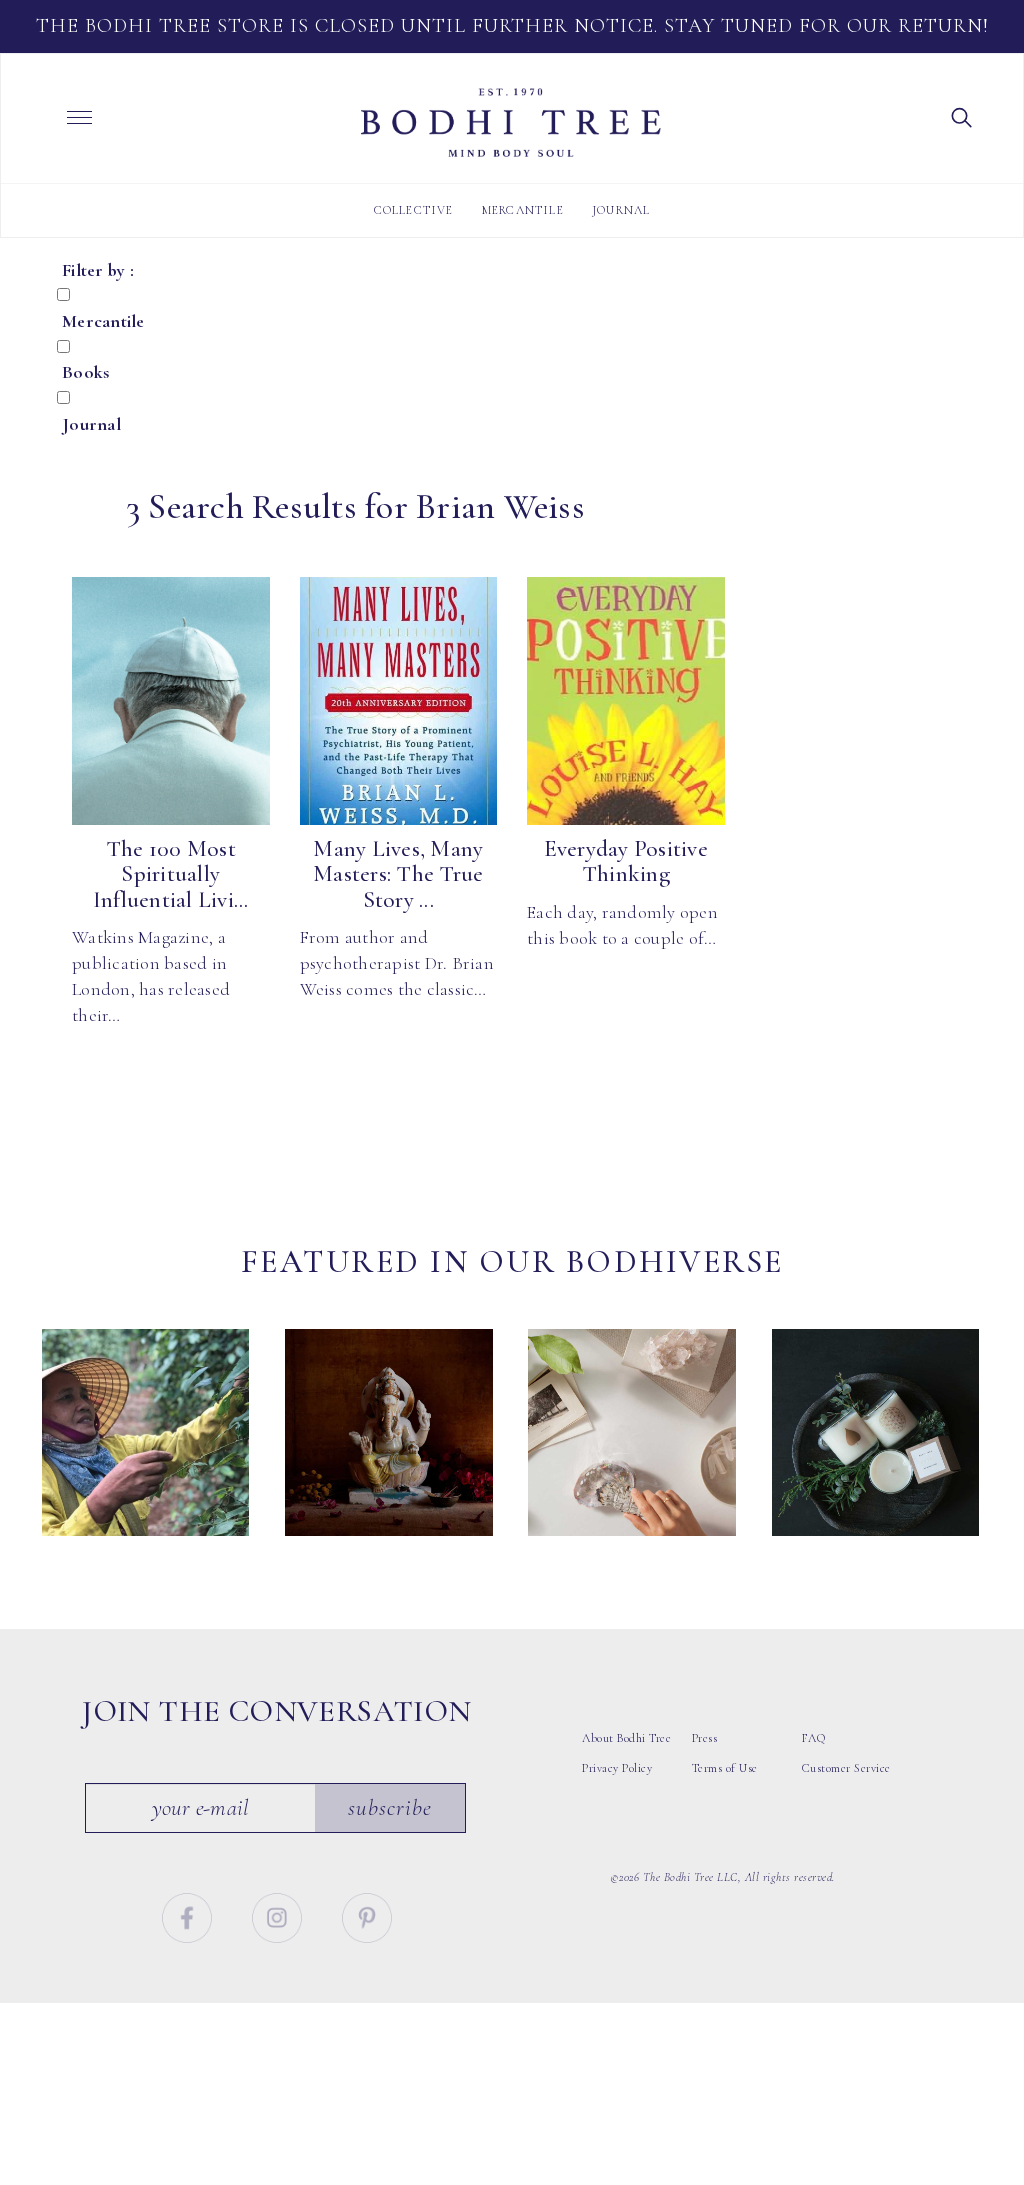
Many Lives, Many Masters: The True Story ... (398, 874)
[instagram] (279, 1915)
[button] (962, 116)
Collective (414, 210)
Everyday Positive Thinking (626, 861)
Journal (621, 210)
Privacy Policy (617, 1768)
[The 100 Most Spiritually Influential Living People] (171, 701)
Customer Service (846, 1768)
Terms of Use (725, 1768)
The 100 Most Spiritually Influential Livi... (171, 874)
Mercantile (523, 210)
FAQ (814, 1738)
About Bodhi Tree (626, 1738)
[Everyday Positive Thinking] (626, 701)
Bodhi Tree (511, 123)
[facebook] (189, 1915)
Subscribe (390, 1808)
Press (705, 1738)
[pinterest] (367, 1915)
